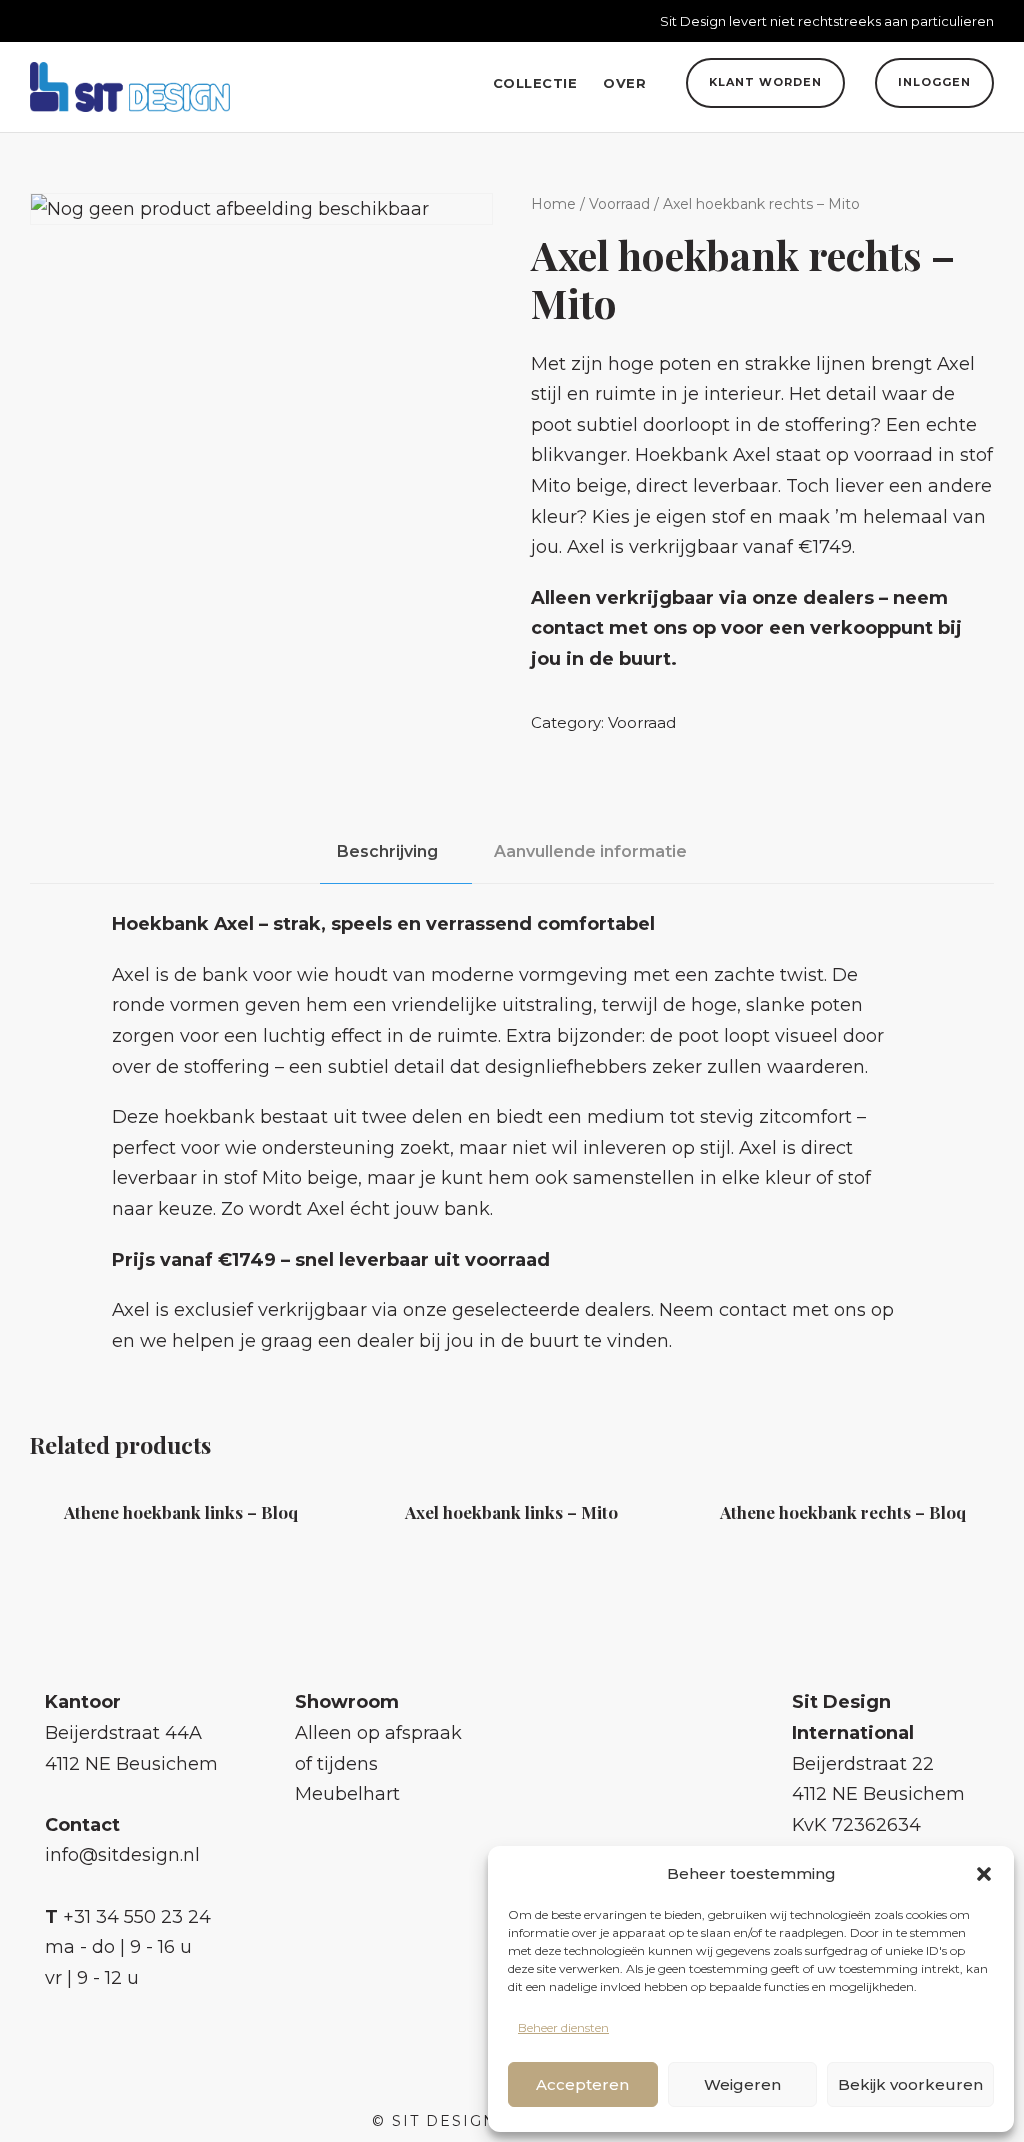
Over (624, 83)
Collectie (535, 83)
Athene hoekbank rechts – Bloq (843, 1512)
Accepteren (582, 2084)
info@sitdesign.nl (122, 1855)
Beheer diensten (563, 2027)
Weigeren (742, 2084)
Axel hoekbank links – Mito (511, 1512)
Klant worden (765, 82)
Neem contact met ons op (776, 1310)
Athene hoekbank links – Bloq (181, 1512)
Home (553, 204)
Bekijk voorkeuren (910, 2084)
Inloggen (934, 82)
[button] (984, 1874)
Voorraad (619, 204)
